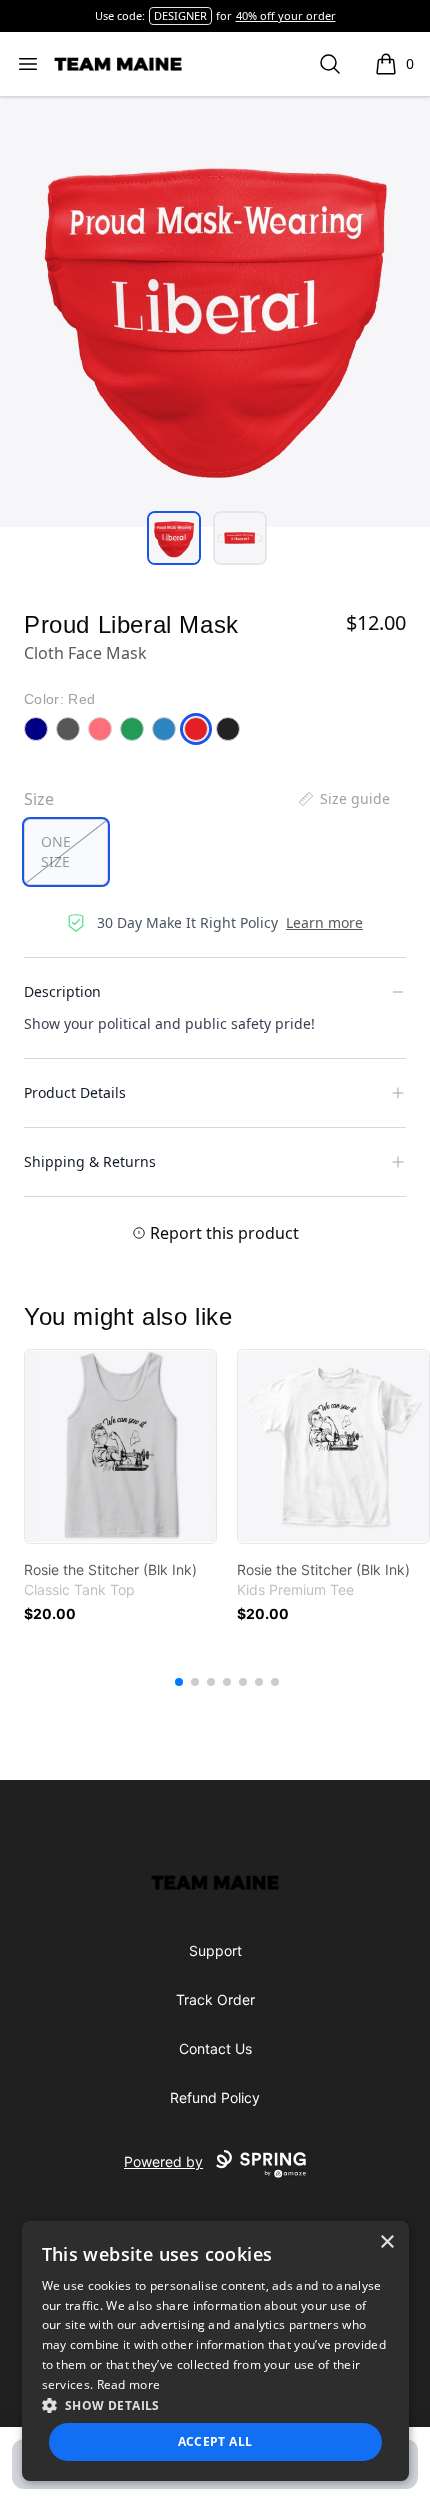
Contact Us (215, 2048)
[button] (215, 2405)
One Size (56, 851)
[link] (120, 1446)
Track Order (215, 1999)
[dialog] (215, 2351)
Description (62, 991)
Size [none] (39, 799)
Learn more (324, 922)
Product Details (75, 1092)
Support (215, 1950)
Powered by (163, 2161)
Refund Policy (215, 2097)
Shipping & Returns (90, 1161)
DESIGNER (180, 15)
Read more (129, 2384)
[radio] (66, 852)
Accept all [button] (215, 2441)
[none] (343, 799)
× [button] (386, 2242)
